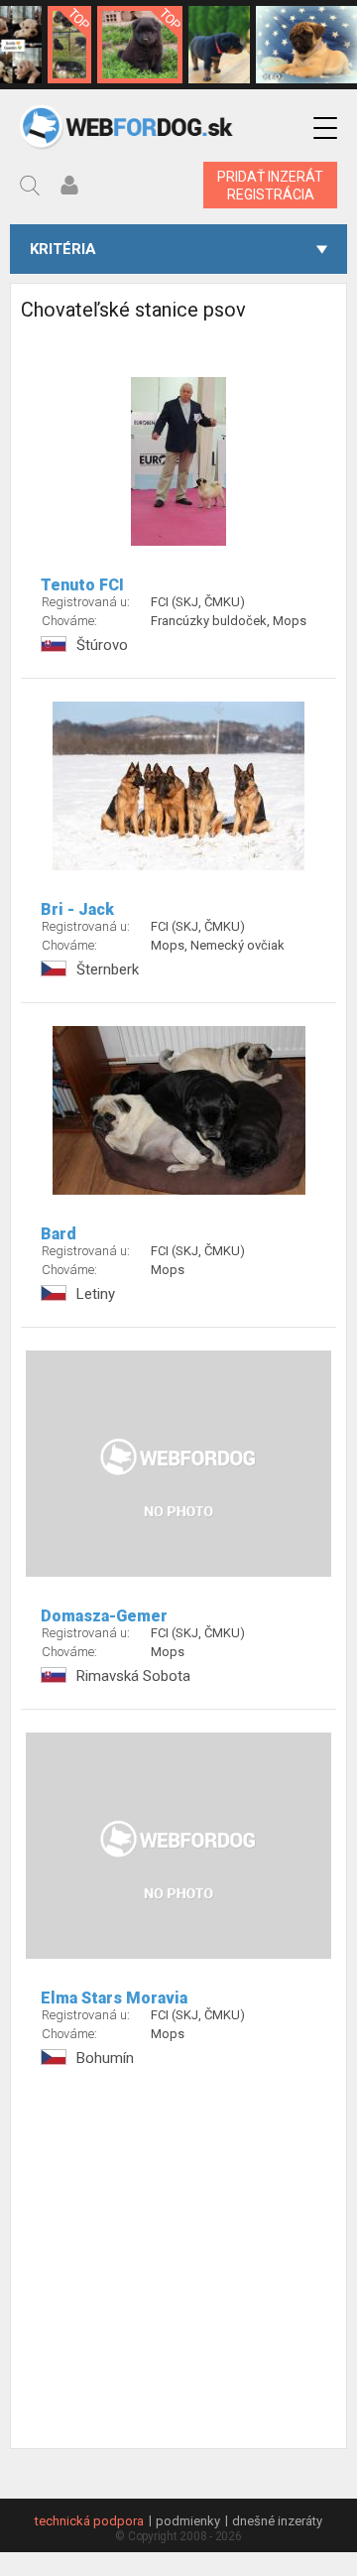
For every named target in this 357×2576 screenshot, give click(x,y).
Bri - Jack (77, 909)
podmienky (188, 2521)
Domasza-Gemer (104, 1616)
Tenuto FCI (82, 585)
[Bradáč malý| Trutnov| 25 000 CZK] (69, 45)
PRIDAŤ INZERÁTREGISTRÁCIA (270, 186)
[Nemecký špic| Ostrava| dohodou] (140, 45)
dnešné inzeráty (277, 2521)
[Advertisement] (178, 2269)
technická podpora (89, 2521)
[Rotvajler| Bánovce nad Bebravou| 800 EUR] (219, 45)
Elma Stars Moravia (114, 1998)
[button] (325, 129)
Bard (59, 1234)
